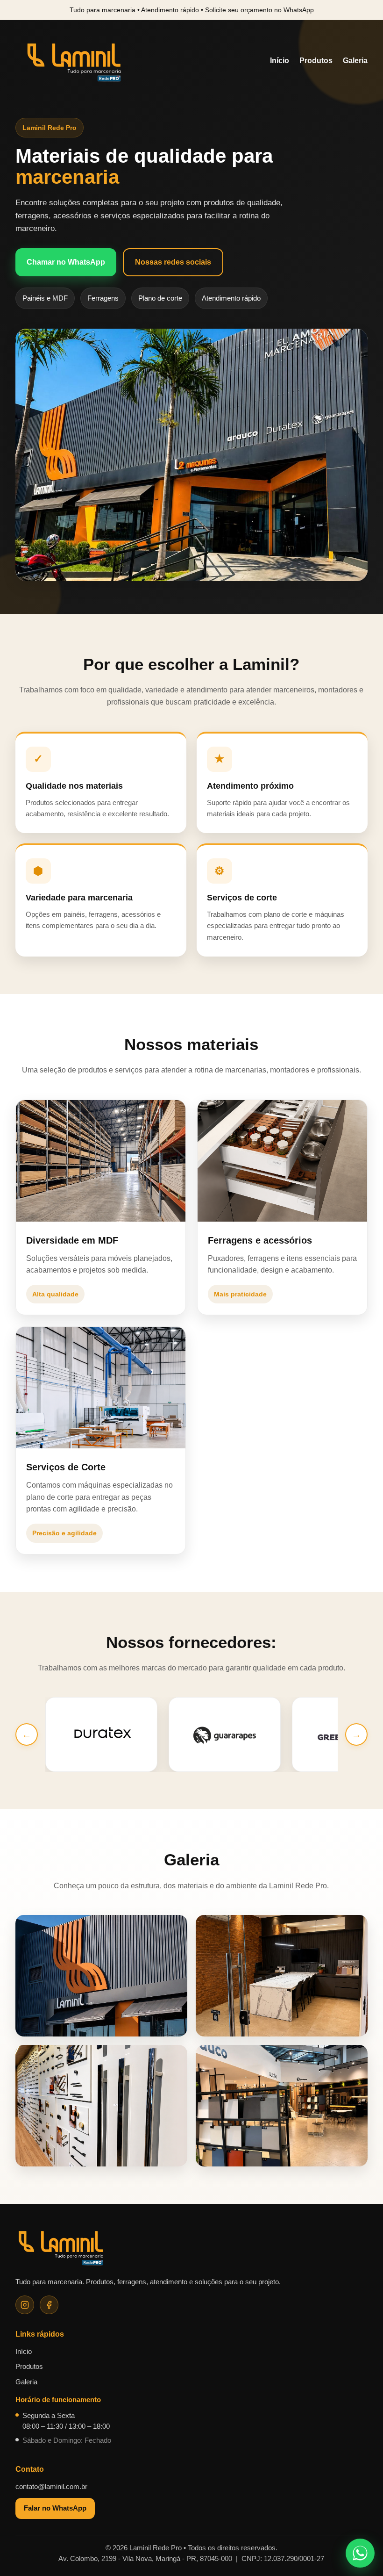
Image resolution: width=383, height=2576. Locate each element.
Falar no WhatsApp (55, 2508)
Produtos (316, 61)
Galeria (355, 61)
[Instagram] (25, 2305)
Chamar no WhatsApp (66, 262)
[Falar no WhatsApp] (360, 2553)
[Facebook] (49, 2305)
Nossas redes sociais (173, 262)
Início (280, 61)
